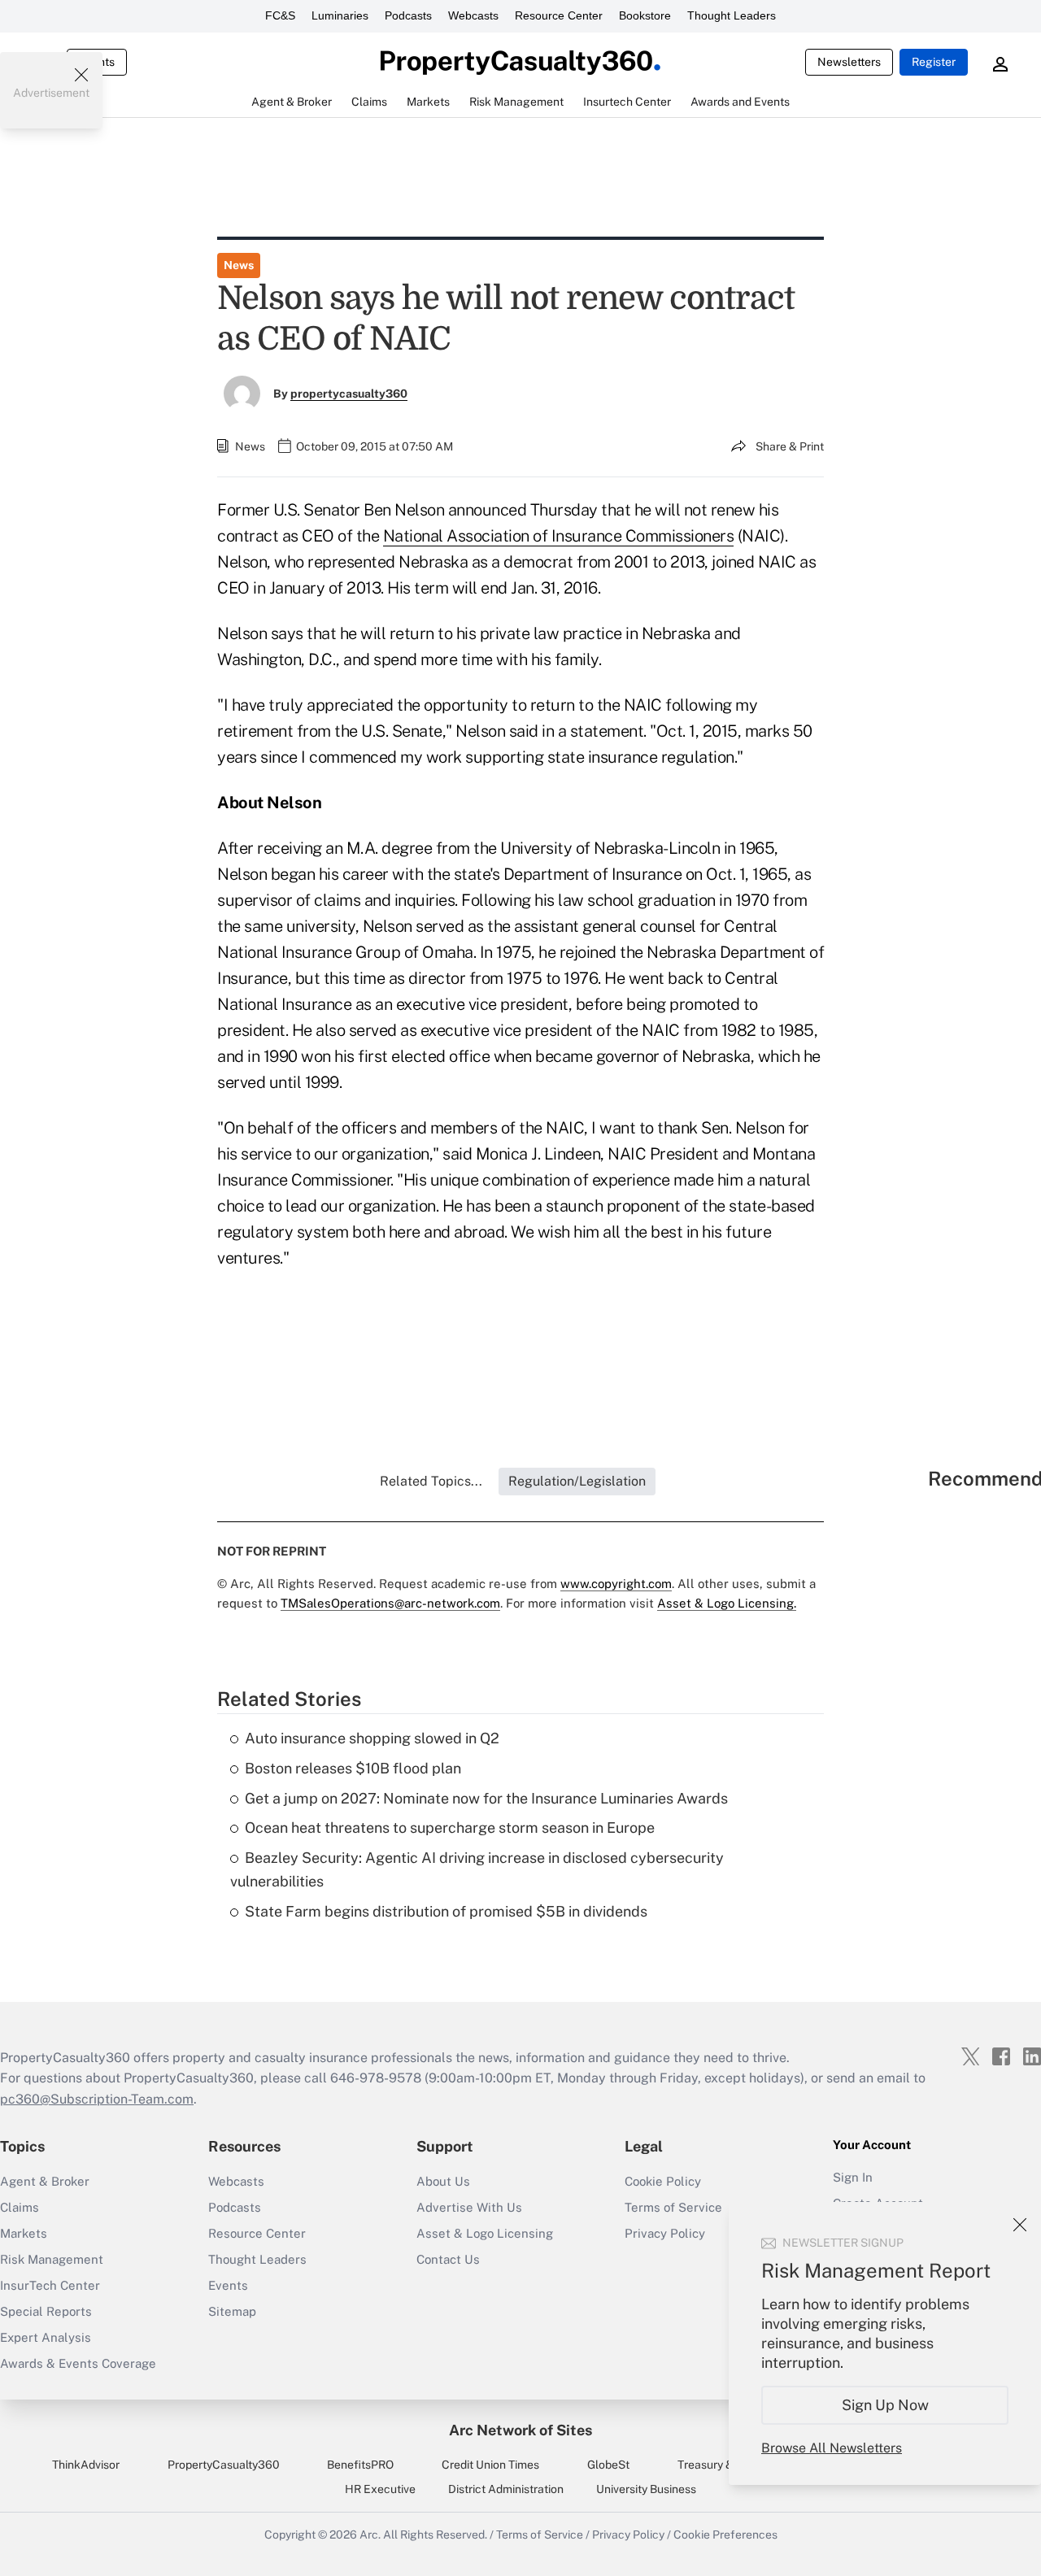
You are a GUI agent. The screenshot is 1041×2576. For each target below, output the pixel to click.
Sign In (853, 2177)
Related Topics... (431, 1481)
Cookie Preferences (725, 2535)
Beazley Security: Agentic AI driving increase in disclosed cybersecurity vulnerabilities (477, 1869)
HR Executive (380, 2489)
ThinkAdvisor (86, 2465)
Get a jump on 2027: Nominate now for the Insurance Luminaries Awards (486, 1798)
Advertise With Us (469, 2207)
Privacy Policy (628, 2535)
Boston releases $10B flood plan (353, 1768)
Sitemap (232, 2311)
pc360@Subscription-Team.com (97, 2099)
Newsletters (849, 62)
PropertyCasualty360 (224, 2465)
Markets (24, 2233)
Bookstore (645, 15)
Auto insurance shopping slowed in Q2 (372, 1738)
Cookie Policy (663, 2181)
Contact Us (448, 2259)
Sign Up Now (885, 2405)
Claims (20, 2207)
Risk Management (52, 2259)
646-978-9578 (376, 2078)
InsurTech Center (50, 2285)
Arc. (370, 2535)
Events (228, 2285)
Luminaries (340, 15)
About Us (443, 2181)
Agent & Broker (45, 2181)
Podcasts (408, 15)
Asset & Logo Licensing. (727, 1603)
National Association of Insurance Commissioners (559, 536)
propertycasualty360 (349, 394)
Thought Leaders (732, 15)
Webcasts (473, 15)
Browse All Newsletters (832, 2448)
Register (934, 62)
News (239, 265)
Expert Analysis (46, 2337)
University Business (646, 2489)
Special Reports (46, 2311)
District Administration (506, 2489)
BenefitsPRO (360, 2465)
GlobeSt (608, 2465)
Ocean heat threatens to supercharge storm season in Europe (450, 1828)
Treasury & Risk (718, 2465)
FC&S (280, 15)
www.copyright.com (616, 1584)
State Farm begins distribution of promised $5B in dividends (446, 1911)
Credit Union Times (490, 2465)
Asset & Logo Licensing (485, 2233)
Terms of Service (540, 2535)
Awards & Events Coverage (78, 2363)
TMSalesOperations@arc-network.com (390, 1603)
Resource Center (559, 15)
